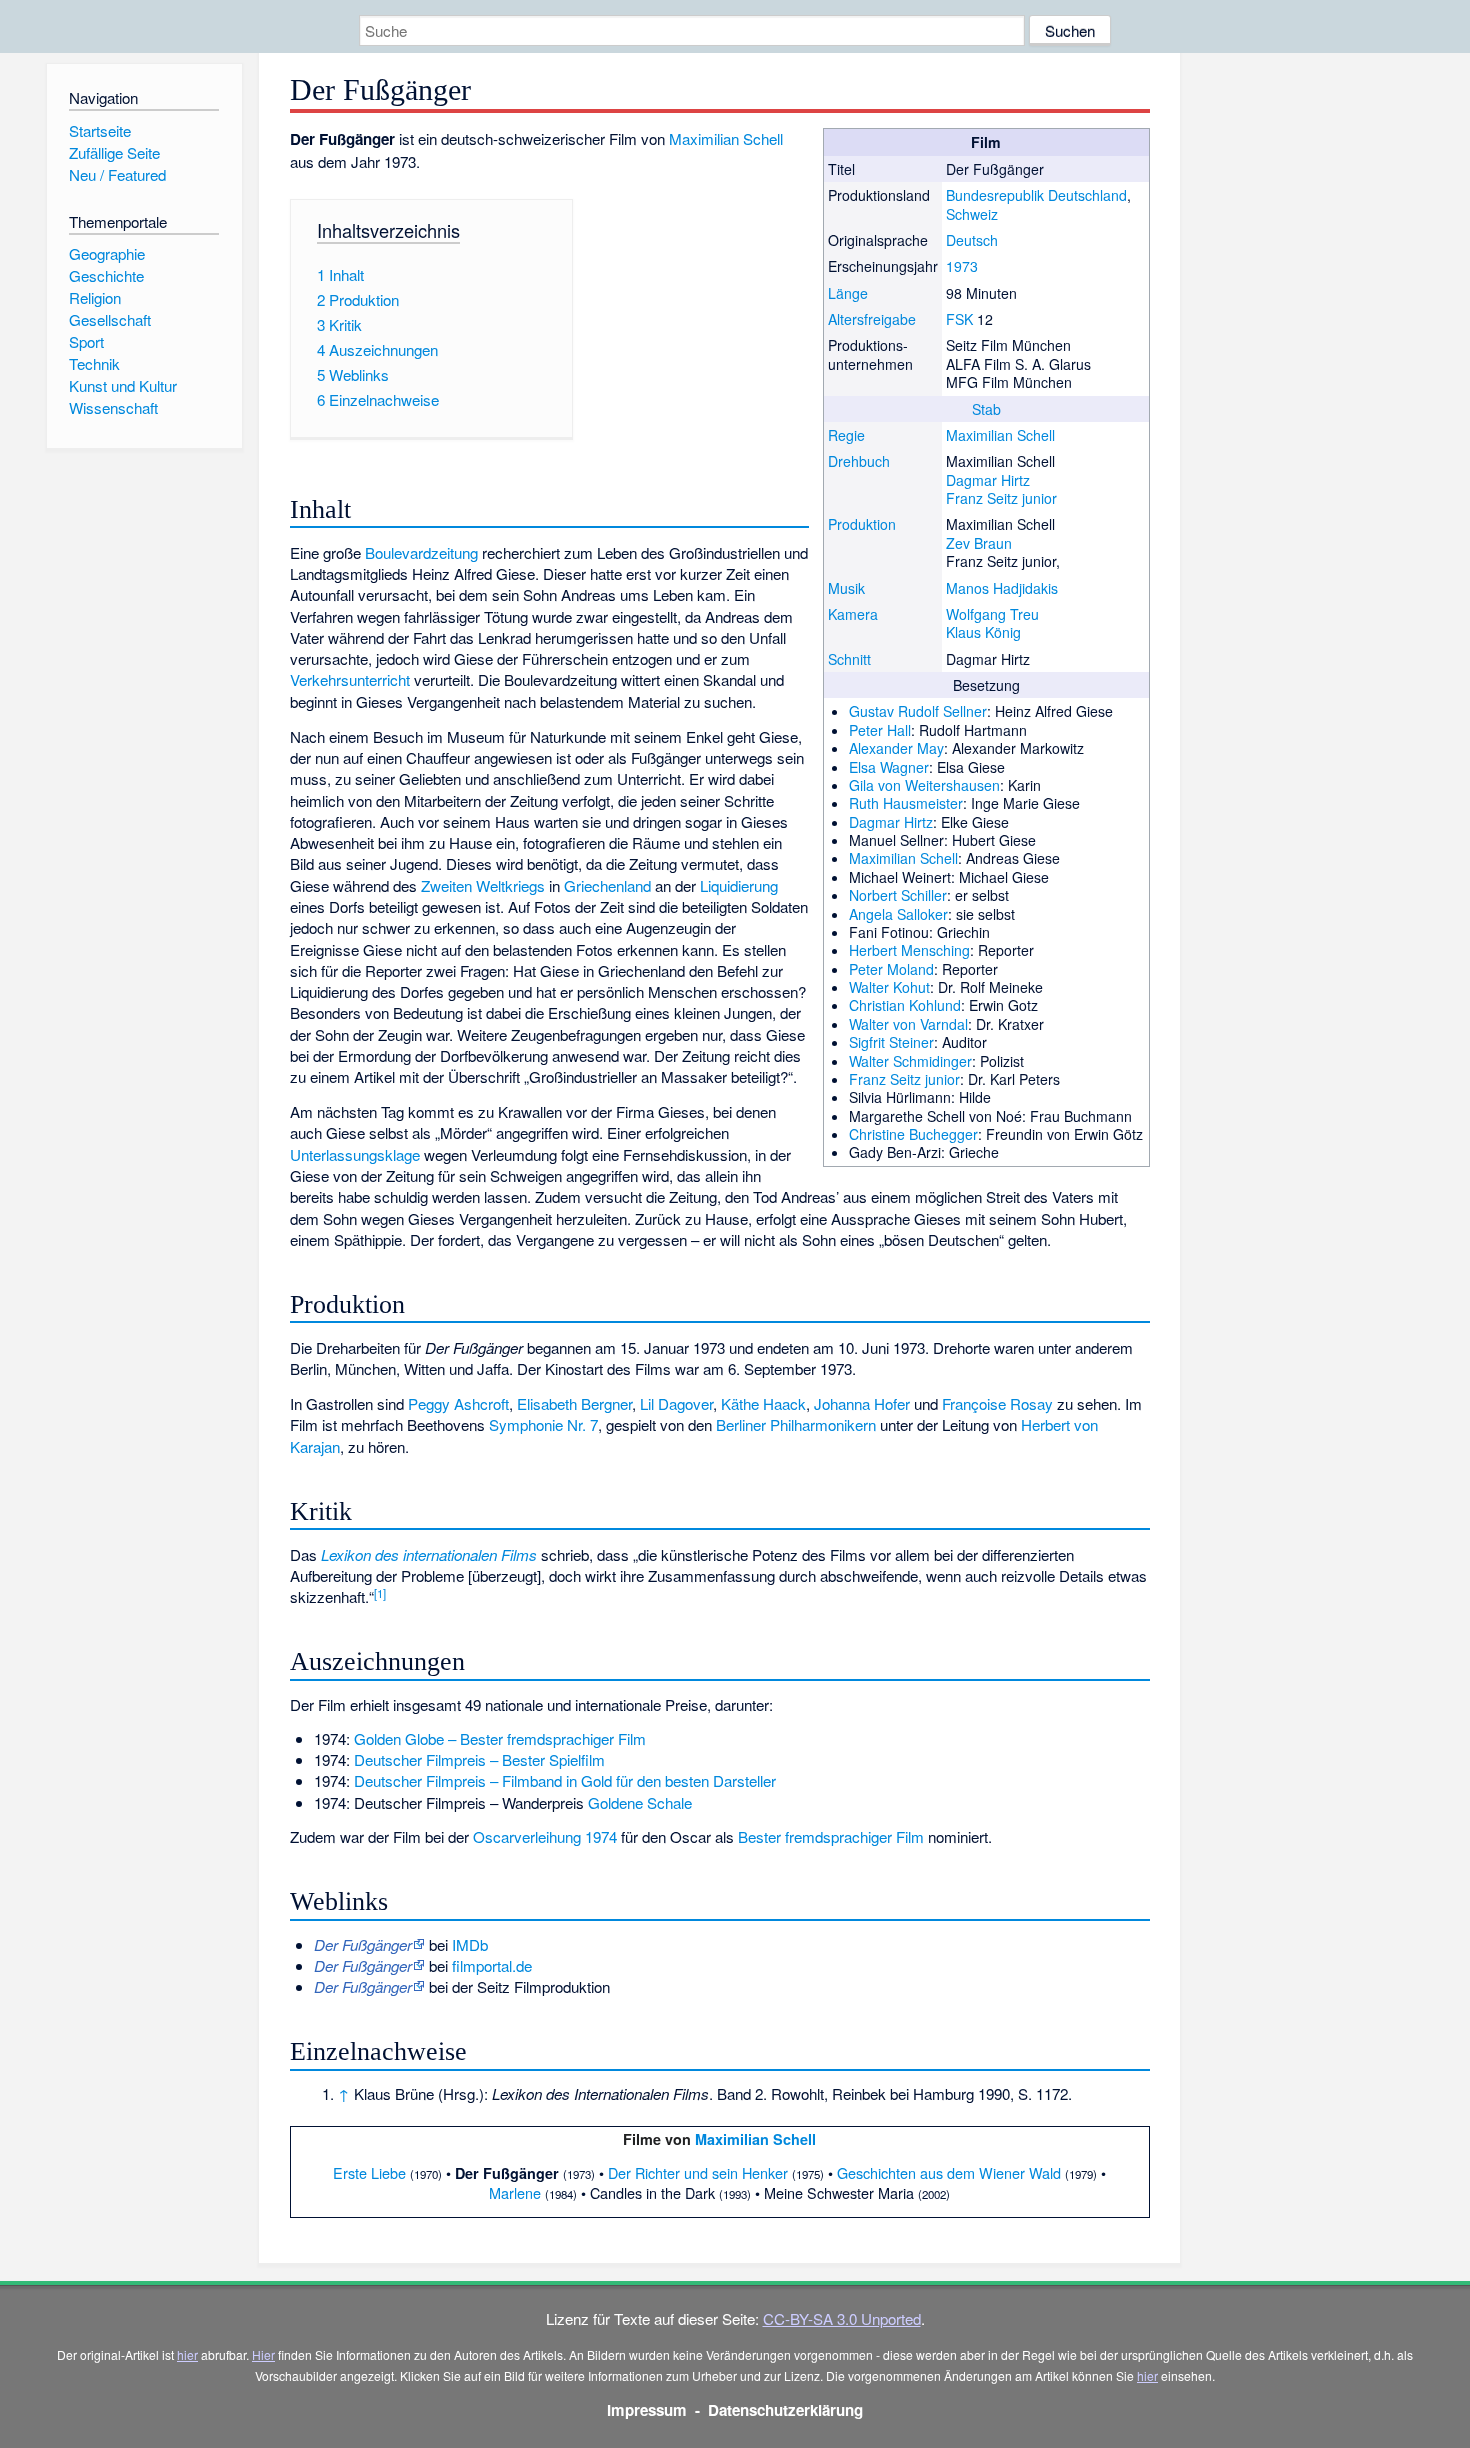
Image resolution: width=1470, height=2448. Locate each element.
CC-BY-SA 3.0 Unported (842, 2318)
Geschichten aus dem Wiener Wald (949, 2172)
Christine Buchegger (913, 1134)
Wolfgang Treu (992, 614)
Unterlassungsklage (355, 1154)
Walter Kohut (889, 987)
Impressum (647, 2410)
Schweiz (972, 214)
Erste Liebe (369, 2172)
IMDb (470, 1944)
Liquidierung (739, 885)
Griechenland (607, 885)
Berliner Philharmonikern (796, 1424)
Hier (263, 2354)
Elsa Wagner (889, 767)
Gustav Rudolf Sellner (918, 711)
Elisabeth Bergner (574, 1403)
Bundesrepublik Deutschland (1036, 195)
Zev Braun (979, 543)
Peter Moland (891, 969)
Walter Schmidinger (910, 1061)
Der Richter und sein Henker (698, 2172)
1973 (962, 266)
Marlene (515, 2192)
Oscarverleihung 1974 (545, 1836)
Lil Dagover (676, 1403)
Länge (848, 293)
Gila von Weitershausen (924, 785)
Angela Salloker (898, 914)
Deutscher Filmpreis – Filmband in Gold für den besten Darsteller (565, 1780)
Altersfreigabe (872, 319)
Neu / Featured (117, 174)
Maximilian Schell (1000, 435)
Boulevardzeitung (421, 552)
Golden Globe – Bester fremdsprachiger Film (500, 1738)
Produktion (862, 524)
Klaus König (983, 632)
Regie (846, 435)
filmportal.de (492, 1965)
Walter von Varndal (908, 1024)
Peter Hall (880, 730)
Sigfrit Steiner (891, 1042)
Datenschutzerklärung (785, 2410)
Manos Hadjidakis (1002, 588)
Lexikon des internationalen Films (429, 1554)
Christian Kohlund (905, 1005)
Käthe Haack (763, 1403)
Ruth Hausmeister (906, 803)
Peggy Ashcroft (458, 1403)
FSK (959, 319)
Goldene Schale (640, 1802)
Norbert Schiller (898, 895)
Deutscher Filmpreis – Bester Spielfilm (479, 1759)
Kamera (853, 614)
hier (187, 2354)
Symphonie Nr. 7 (543, 1424)
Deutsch (972, 240)
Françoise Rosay (997, 1403)
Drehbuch (859, 461)
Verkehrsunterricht (350, 679)
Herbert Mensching (909, 950)
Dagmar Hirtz (988, 480)
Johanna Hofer (862, 1403)
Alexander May (896, 748)
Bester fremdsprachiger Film (831, 1836)
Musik (846, 588)
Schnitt (849, 659)
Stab (986, 409)
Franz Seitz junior (1001, 498)
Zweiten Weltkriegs (483, 885)
